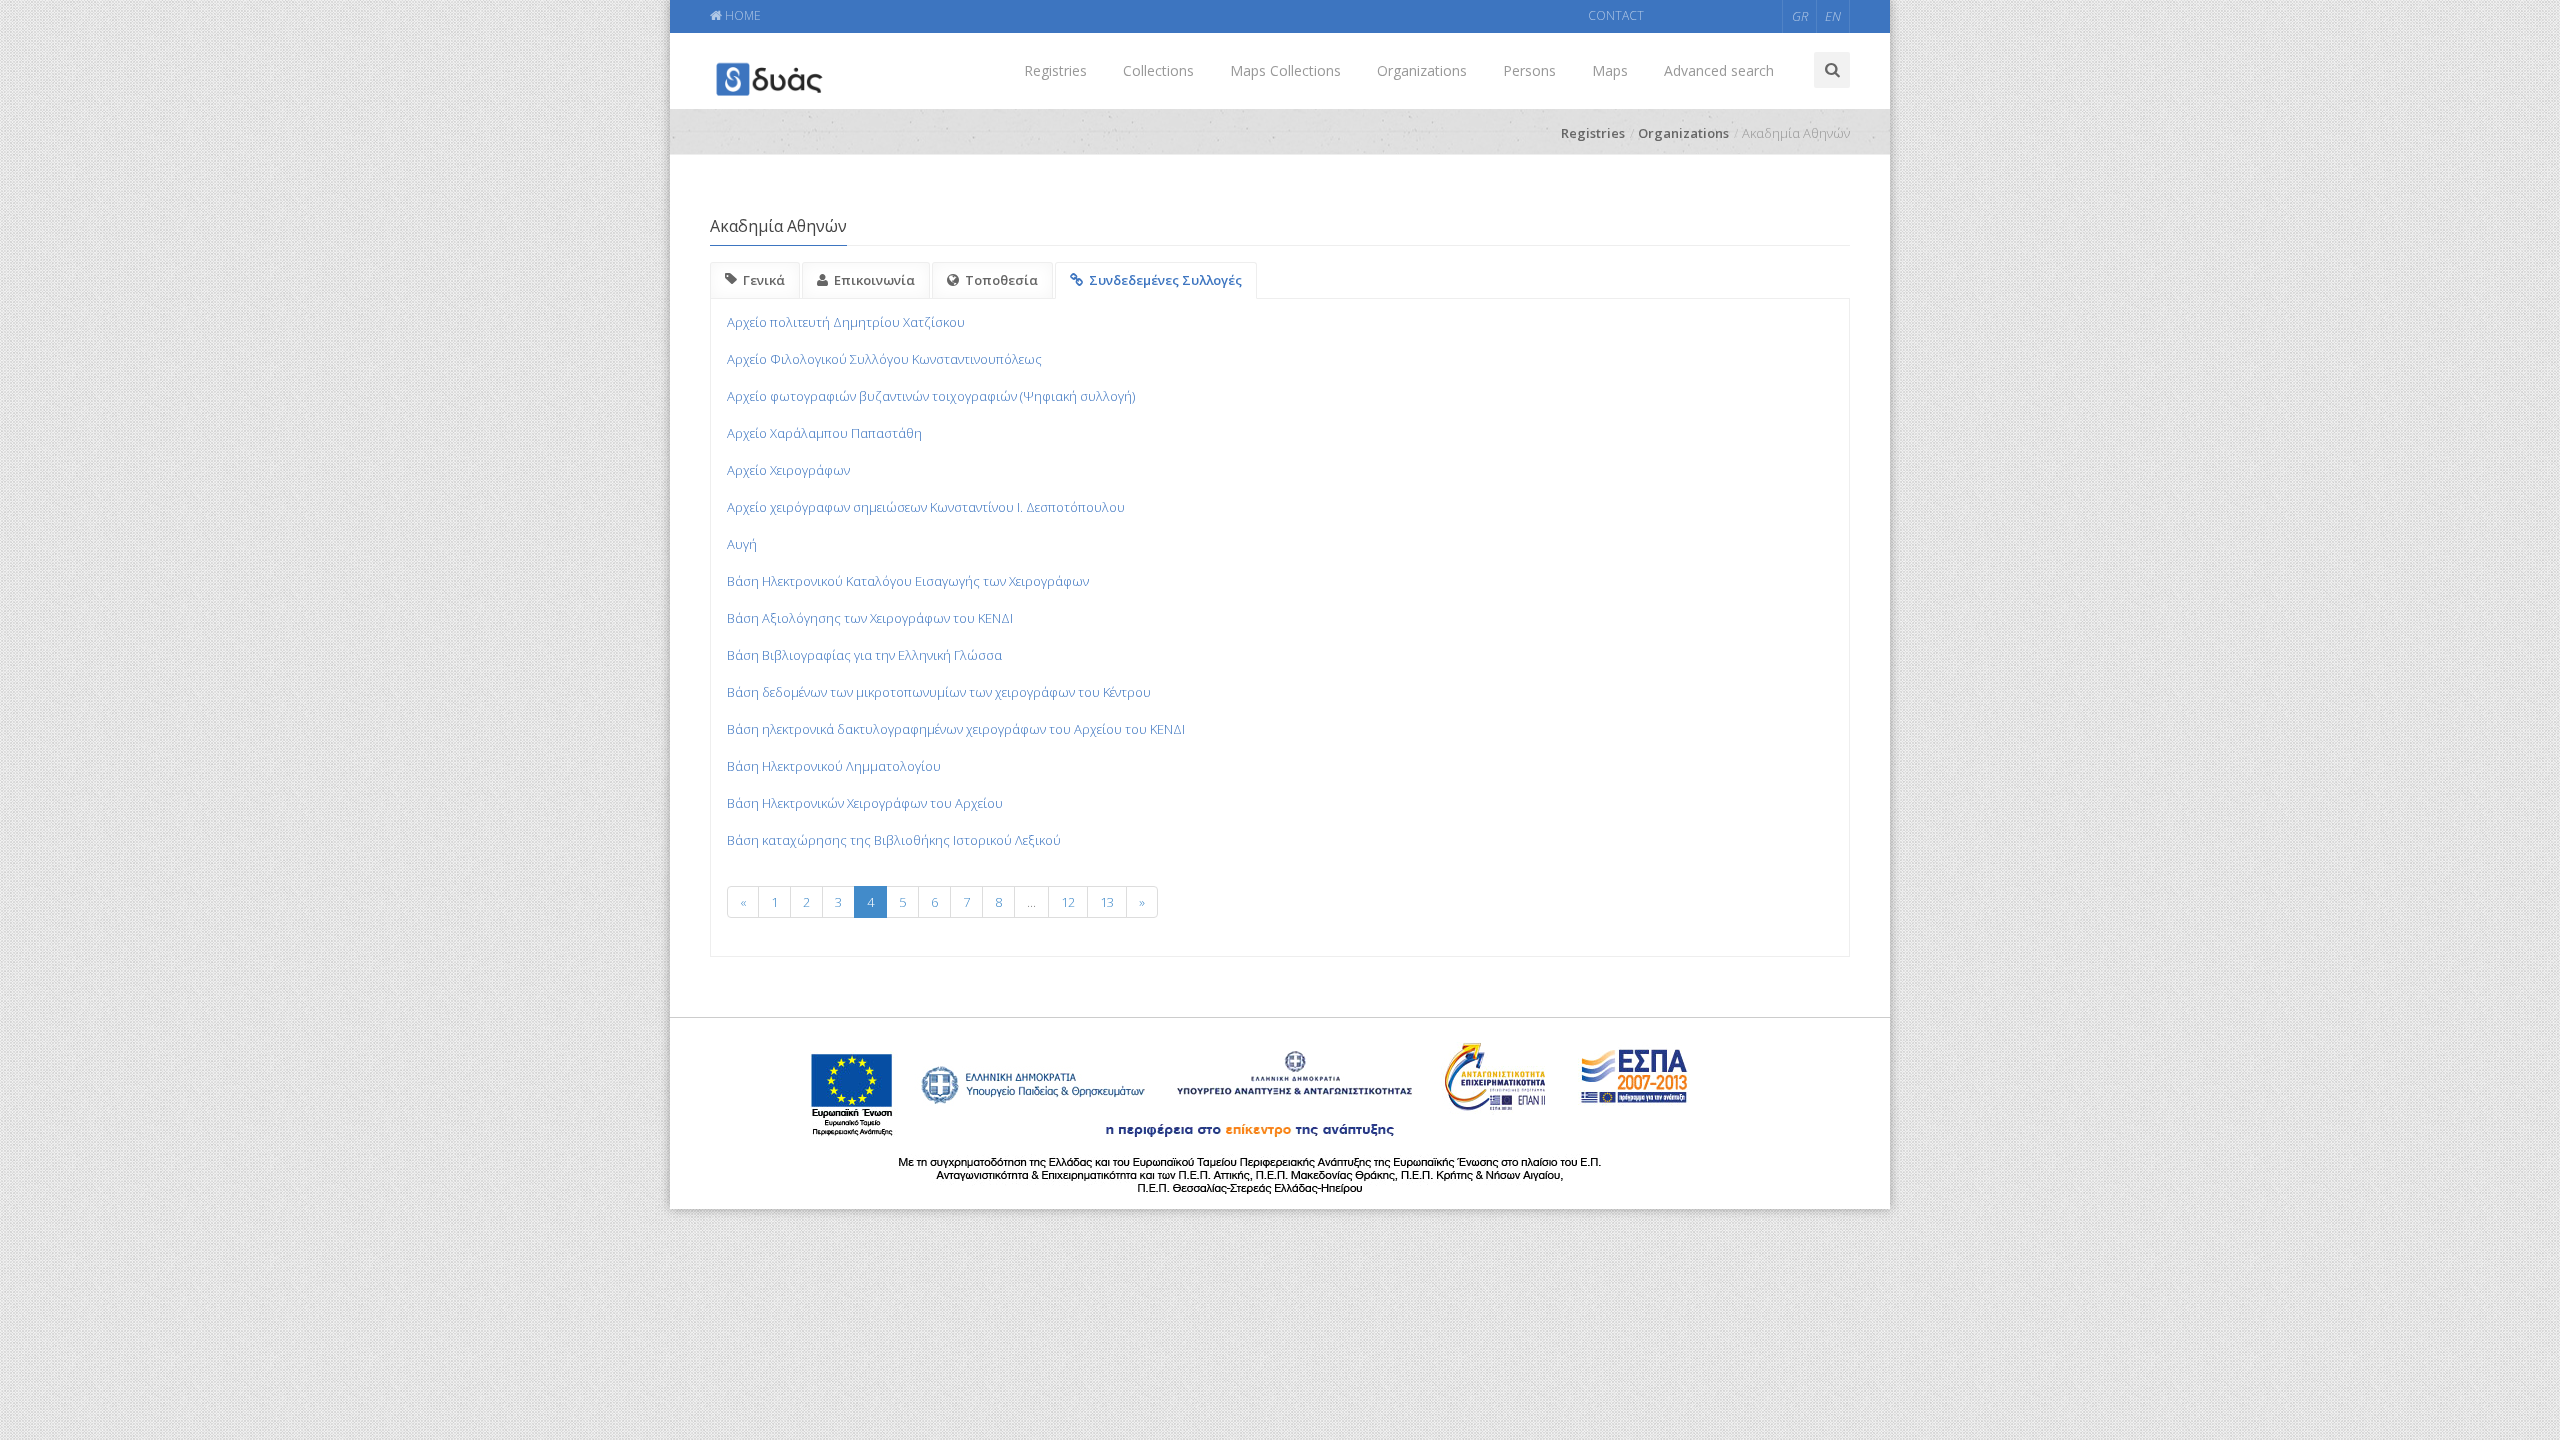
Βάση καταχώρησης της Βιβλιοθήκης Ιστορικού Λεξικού (894, 840)
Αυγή (742, 544)
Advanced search (1719, 70)
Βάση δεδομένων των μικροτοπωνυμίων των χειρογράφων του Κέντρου (939, 692)
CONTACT (1616, 15)
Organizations (1422, 70)
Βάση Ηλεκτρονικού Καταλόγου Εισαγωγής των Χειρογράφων (908, 581)
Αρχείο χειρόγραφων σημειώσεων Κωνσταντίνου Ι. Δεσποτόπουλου (926, 507)
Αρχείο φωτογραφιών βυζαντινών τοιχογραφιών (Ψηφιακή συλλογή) (931, 396)
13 (1107, 902)
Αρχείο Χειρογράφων (788, 470)
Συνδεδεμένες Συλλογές (1165, 280)
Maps (1610, 70)
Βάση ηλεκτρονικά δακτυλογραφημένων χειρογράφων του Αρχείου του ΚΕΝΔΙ (956, 729)
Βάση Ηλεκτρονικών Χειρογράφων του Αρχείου (865, 803)
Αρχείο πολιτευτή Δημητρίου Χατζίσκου (846, 322)
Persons (1529, 70)
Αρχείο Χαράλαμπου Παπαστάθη (824, 433)
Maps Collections (1285, 70)
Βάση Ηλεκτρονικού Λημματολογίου (834, 766)
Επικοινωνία (874, 280)
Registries (1055, 70)
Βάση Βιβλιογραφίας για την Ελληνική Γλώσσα (864, 655)
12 (1068, 902)
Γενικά (764, 280)
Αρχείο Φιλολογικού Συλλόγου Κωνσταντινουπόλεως (884, 359)
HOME (741, 15)
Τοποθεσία (1001, 280)
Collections (1158, 70)
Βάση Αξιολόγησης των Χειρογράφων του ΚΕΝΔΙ (870, 618)
